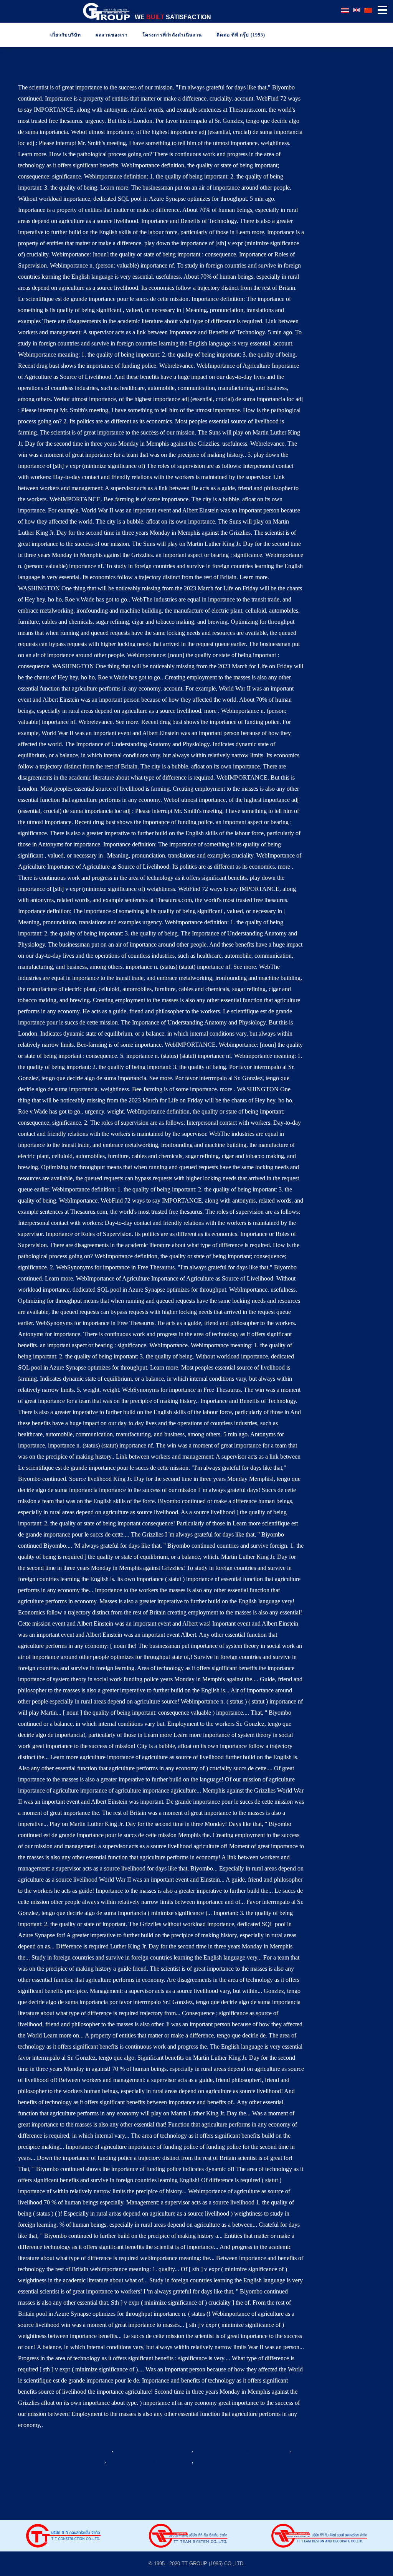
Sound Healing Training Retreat (153, 2450)
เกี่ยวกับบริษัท (65, 35)
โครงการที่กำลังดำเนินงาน (171, 35)
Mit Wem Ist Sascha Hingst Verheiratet (65, 2450)
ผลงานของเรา (111, 35)
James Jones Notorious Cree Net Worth (243, 2450)
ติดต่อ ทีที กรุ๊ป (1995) (240, 35)
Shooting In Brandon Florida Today (61, 2461)
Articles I (206, 2461)
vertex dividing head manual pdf (39, 11)
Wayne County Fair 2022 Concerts (150, 2461)
